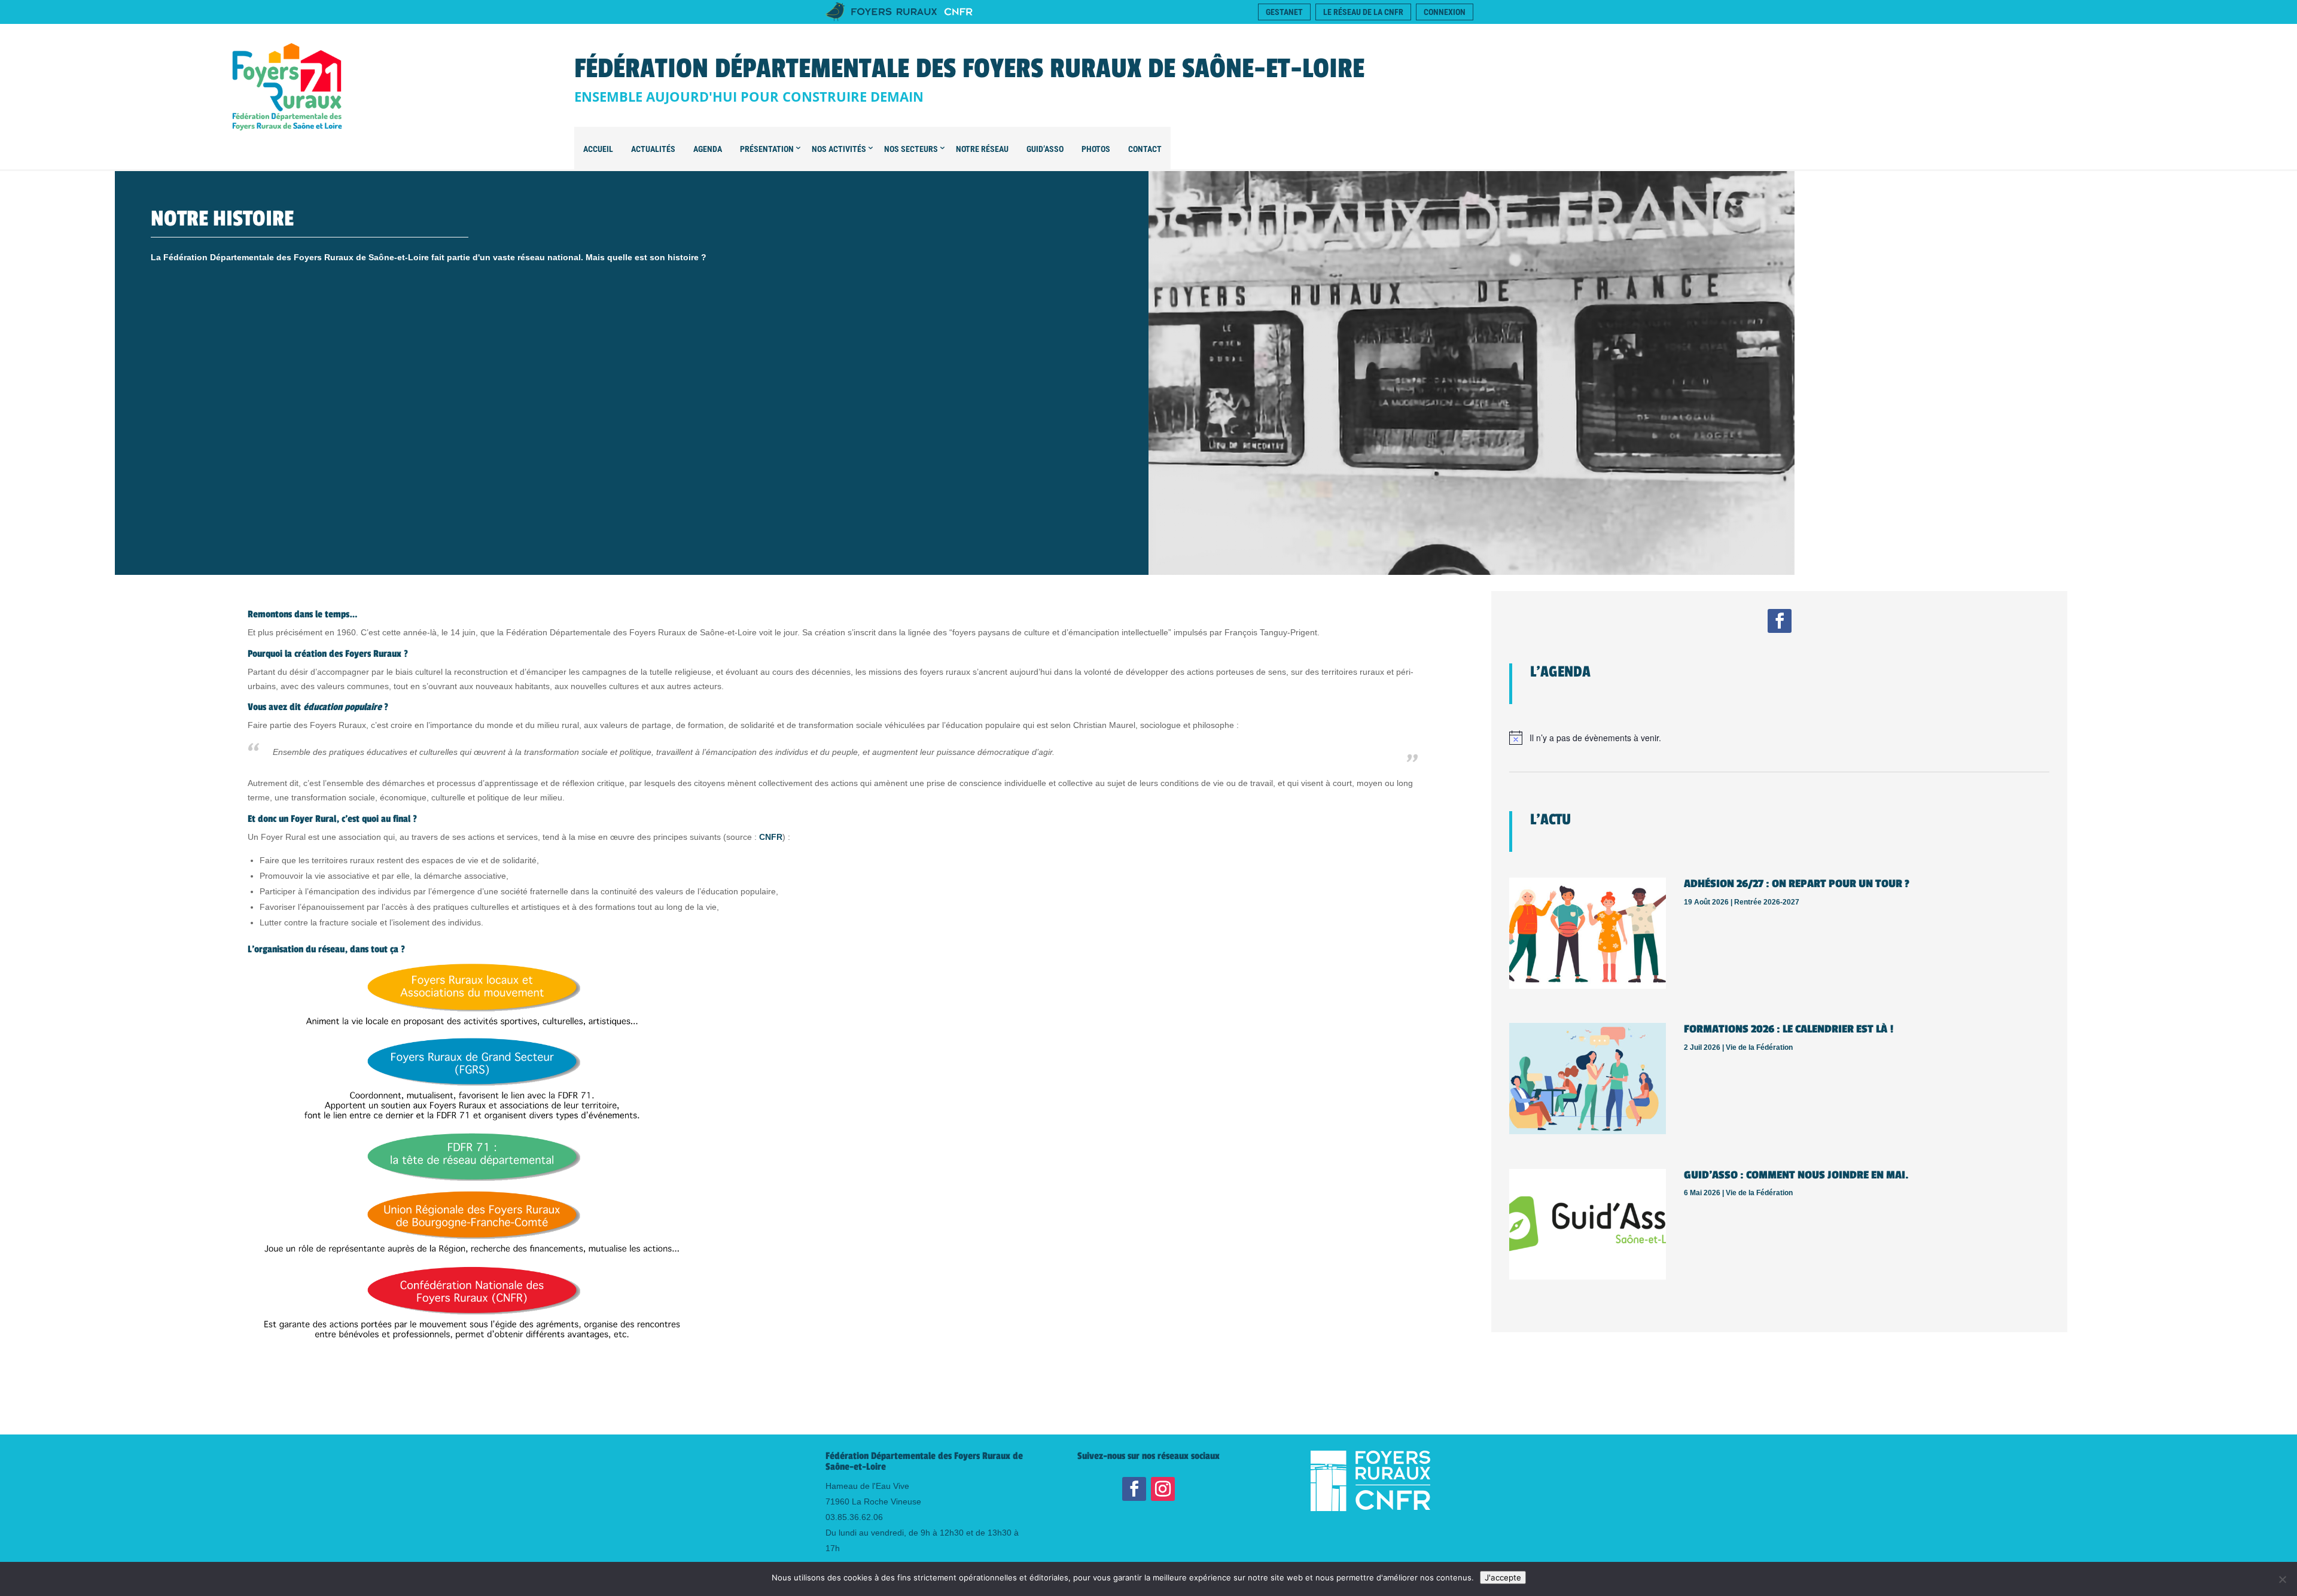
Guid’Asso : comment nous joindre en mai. (1796, 1175)
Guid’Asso (1045, 149)
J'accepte (1503, 1577)
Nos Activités (839, 149)
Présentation (767, 149)
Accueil (598, 149)
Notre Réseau (982, 149)
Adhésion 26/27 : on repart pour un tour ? (1797, 884)
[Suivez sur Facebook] (1780, 621)
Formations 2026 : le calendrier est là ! (1789, 1029)
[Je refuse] (2282, 1579)
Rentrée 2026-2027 (1767, 902)
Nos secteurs (911, 149)
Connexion (1445, 12)
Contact (1145, 149)
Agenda (708, 149)
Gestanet (1284, 12)
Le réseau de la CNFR (1363, 12)
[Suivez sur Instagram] (1163, 1489)
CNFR (771, 837)
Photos (1096, 149)
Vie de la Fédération (1759, 1047)
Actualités (653, 149)
